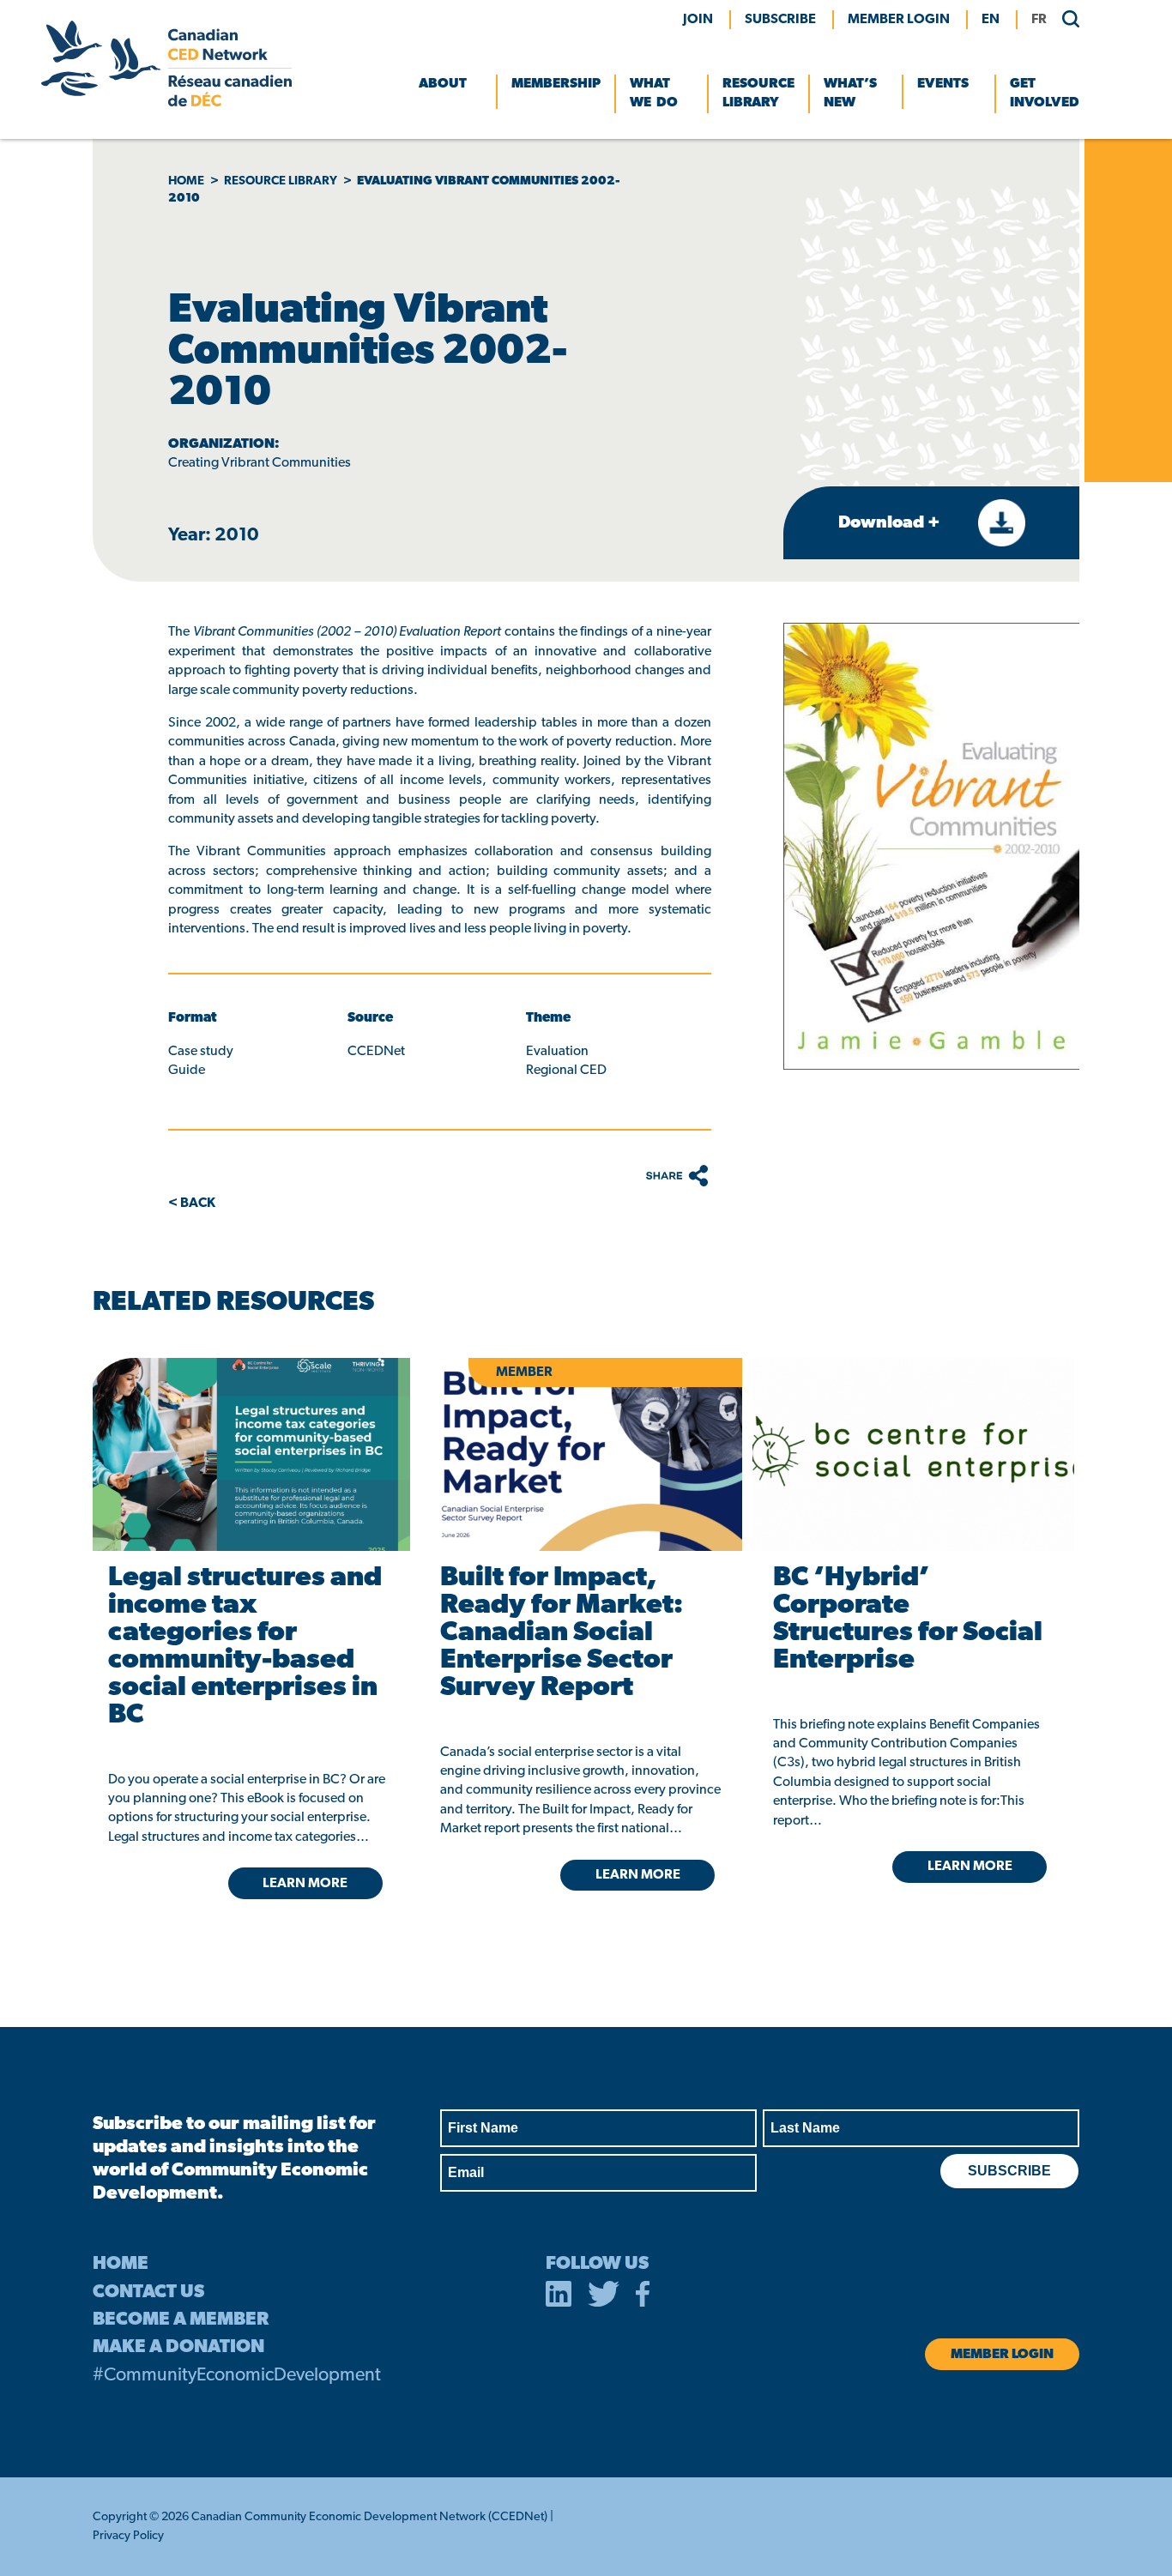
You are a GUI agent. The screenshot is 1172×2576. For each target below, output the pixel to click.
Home (186, 181)
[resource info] (913, 1454)
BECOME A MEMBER (181, 2320)
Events (943, 84)
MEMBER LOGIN (899, 20)
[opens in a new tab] (248, 1454)
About (443, 84)
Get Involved (1045, 94)
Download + (891, 523)
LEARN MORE (305, 1884)
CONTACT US (148, 2292)
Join (698, 20)
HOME (121, 2264)
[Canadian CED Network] (166, 103)
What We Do (654, 94)
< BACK (192, 1204)
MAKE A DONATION (178, 2347)
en (991, 20)
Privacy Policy (128, 2536)
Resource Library (758, 94)
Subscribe (780, 20)
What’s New (850, 94)
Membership (556, 84)
